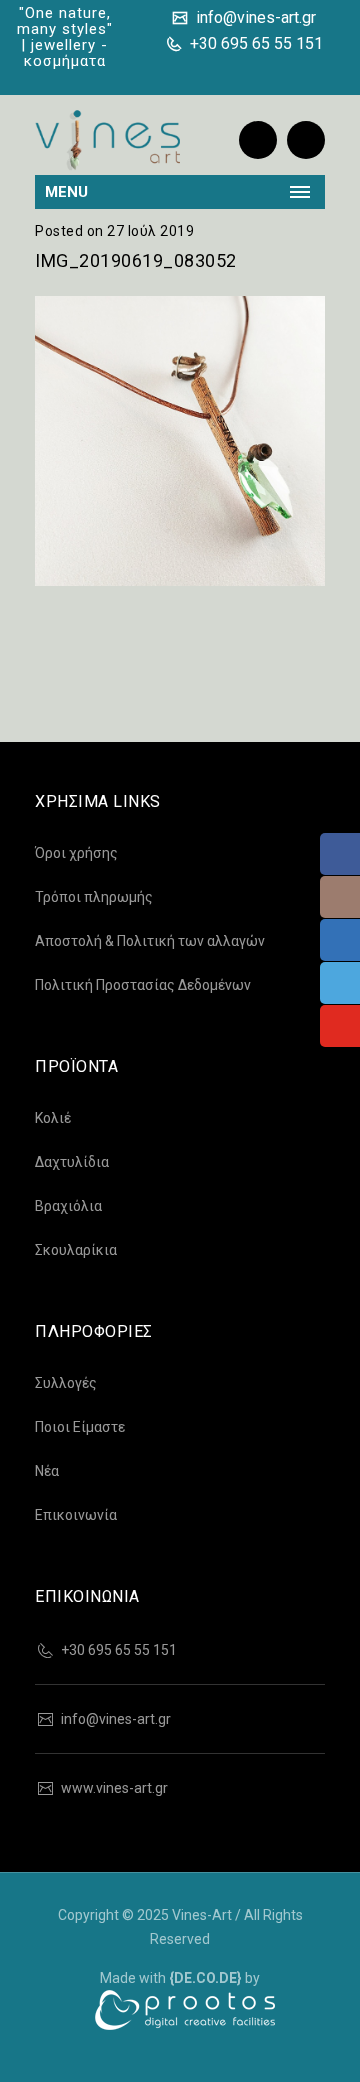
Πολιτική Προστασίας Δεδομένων (143, 985)
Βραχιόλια (68, 1206)
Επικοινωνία (76, 1515)
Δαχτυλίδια (72, 1162)
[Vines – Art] (107, 140)
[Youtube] (309, 72)
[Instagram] (218, 72)
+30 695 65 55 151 (254, 43)
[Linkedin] (282, 72)
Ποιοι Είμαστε (80, 1427)
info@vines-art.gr (254, 17)
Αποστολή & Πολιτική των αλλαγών (150, 941)
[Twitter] (250, 72)
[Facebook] (186, 72)
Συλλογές (66, 1383)
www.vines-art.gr (114, 1788)
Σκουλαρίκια (76, 1250)
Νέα (47, 1471)
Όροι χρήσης (76, 853)
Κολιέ (53, 1118)
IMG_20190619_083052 (136, 260)
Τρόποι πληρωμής (94, 897)
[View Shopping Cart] (306, 140)
